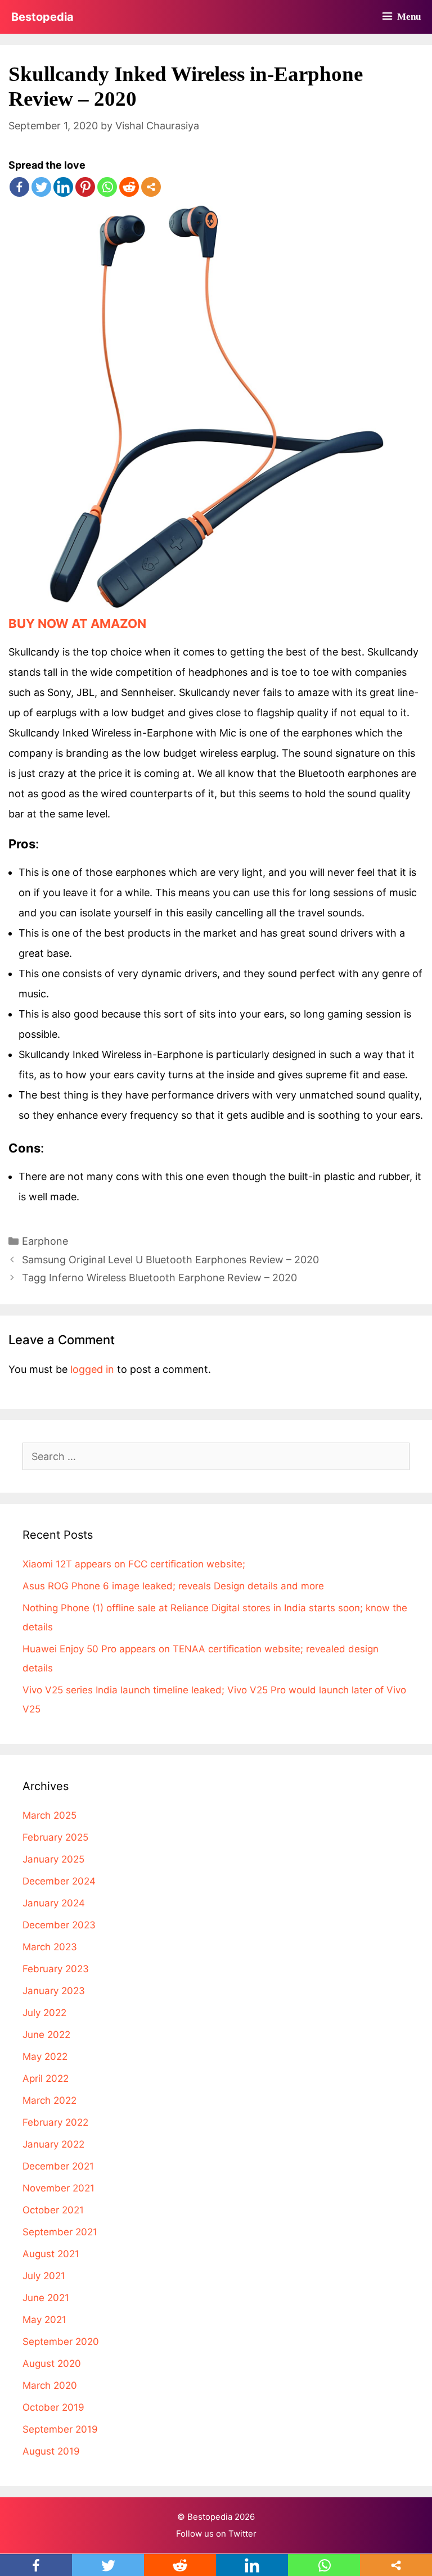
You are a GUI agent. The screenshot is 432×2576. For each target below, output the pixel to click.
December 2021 (58, 2166)
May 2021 (44, 2320)
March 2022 (49, 2100)
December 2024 (59, 1881)
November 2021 (58, 2188)
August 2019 (51, 2451)
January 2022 (53, 2144)
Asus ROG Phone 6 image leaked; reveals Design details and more (173, 1586)
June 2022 (46, 2035)
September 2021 (60, 2232)
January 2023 (54, 1991)
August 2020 (52, 2363)
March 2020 (50, 2385)
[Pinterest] (85, 187)
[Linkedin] (63, 187)
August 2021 (51, 2254)
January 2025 (53, 1859)
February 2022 (55, 2122)
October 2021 (53, 2210)
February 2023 (56, 1969)
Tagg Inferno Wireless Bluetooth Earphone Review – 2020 (159, 1278)
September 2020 (61, 2342)
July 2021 (44, 2276)
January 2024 (54, 1903)
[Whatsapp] (107, 187)
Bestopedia (42, 17)
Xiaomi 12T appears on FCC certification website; (134, 1564)
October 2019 (53, 2407)
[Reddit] (129, 187)
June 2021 (46, 2298)
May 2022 (45, 2057)
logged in (92, 1369)
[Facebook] (19, 187)
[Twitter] (41, 187)
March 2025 (49, 1815)
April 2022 (46, 2078)
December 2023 (59, 1925)
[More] (151, 187)
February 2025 (55, 1837)
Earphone (45, 1241)
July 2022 (44, 2013)
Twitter (242, 2534)
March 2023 (50, 1947)
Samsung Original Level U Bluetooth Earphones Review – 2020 (170, 1260)
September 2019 (60, 2429)
